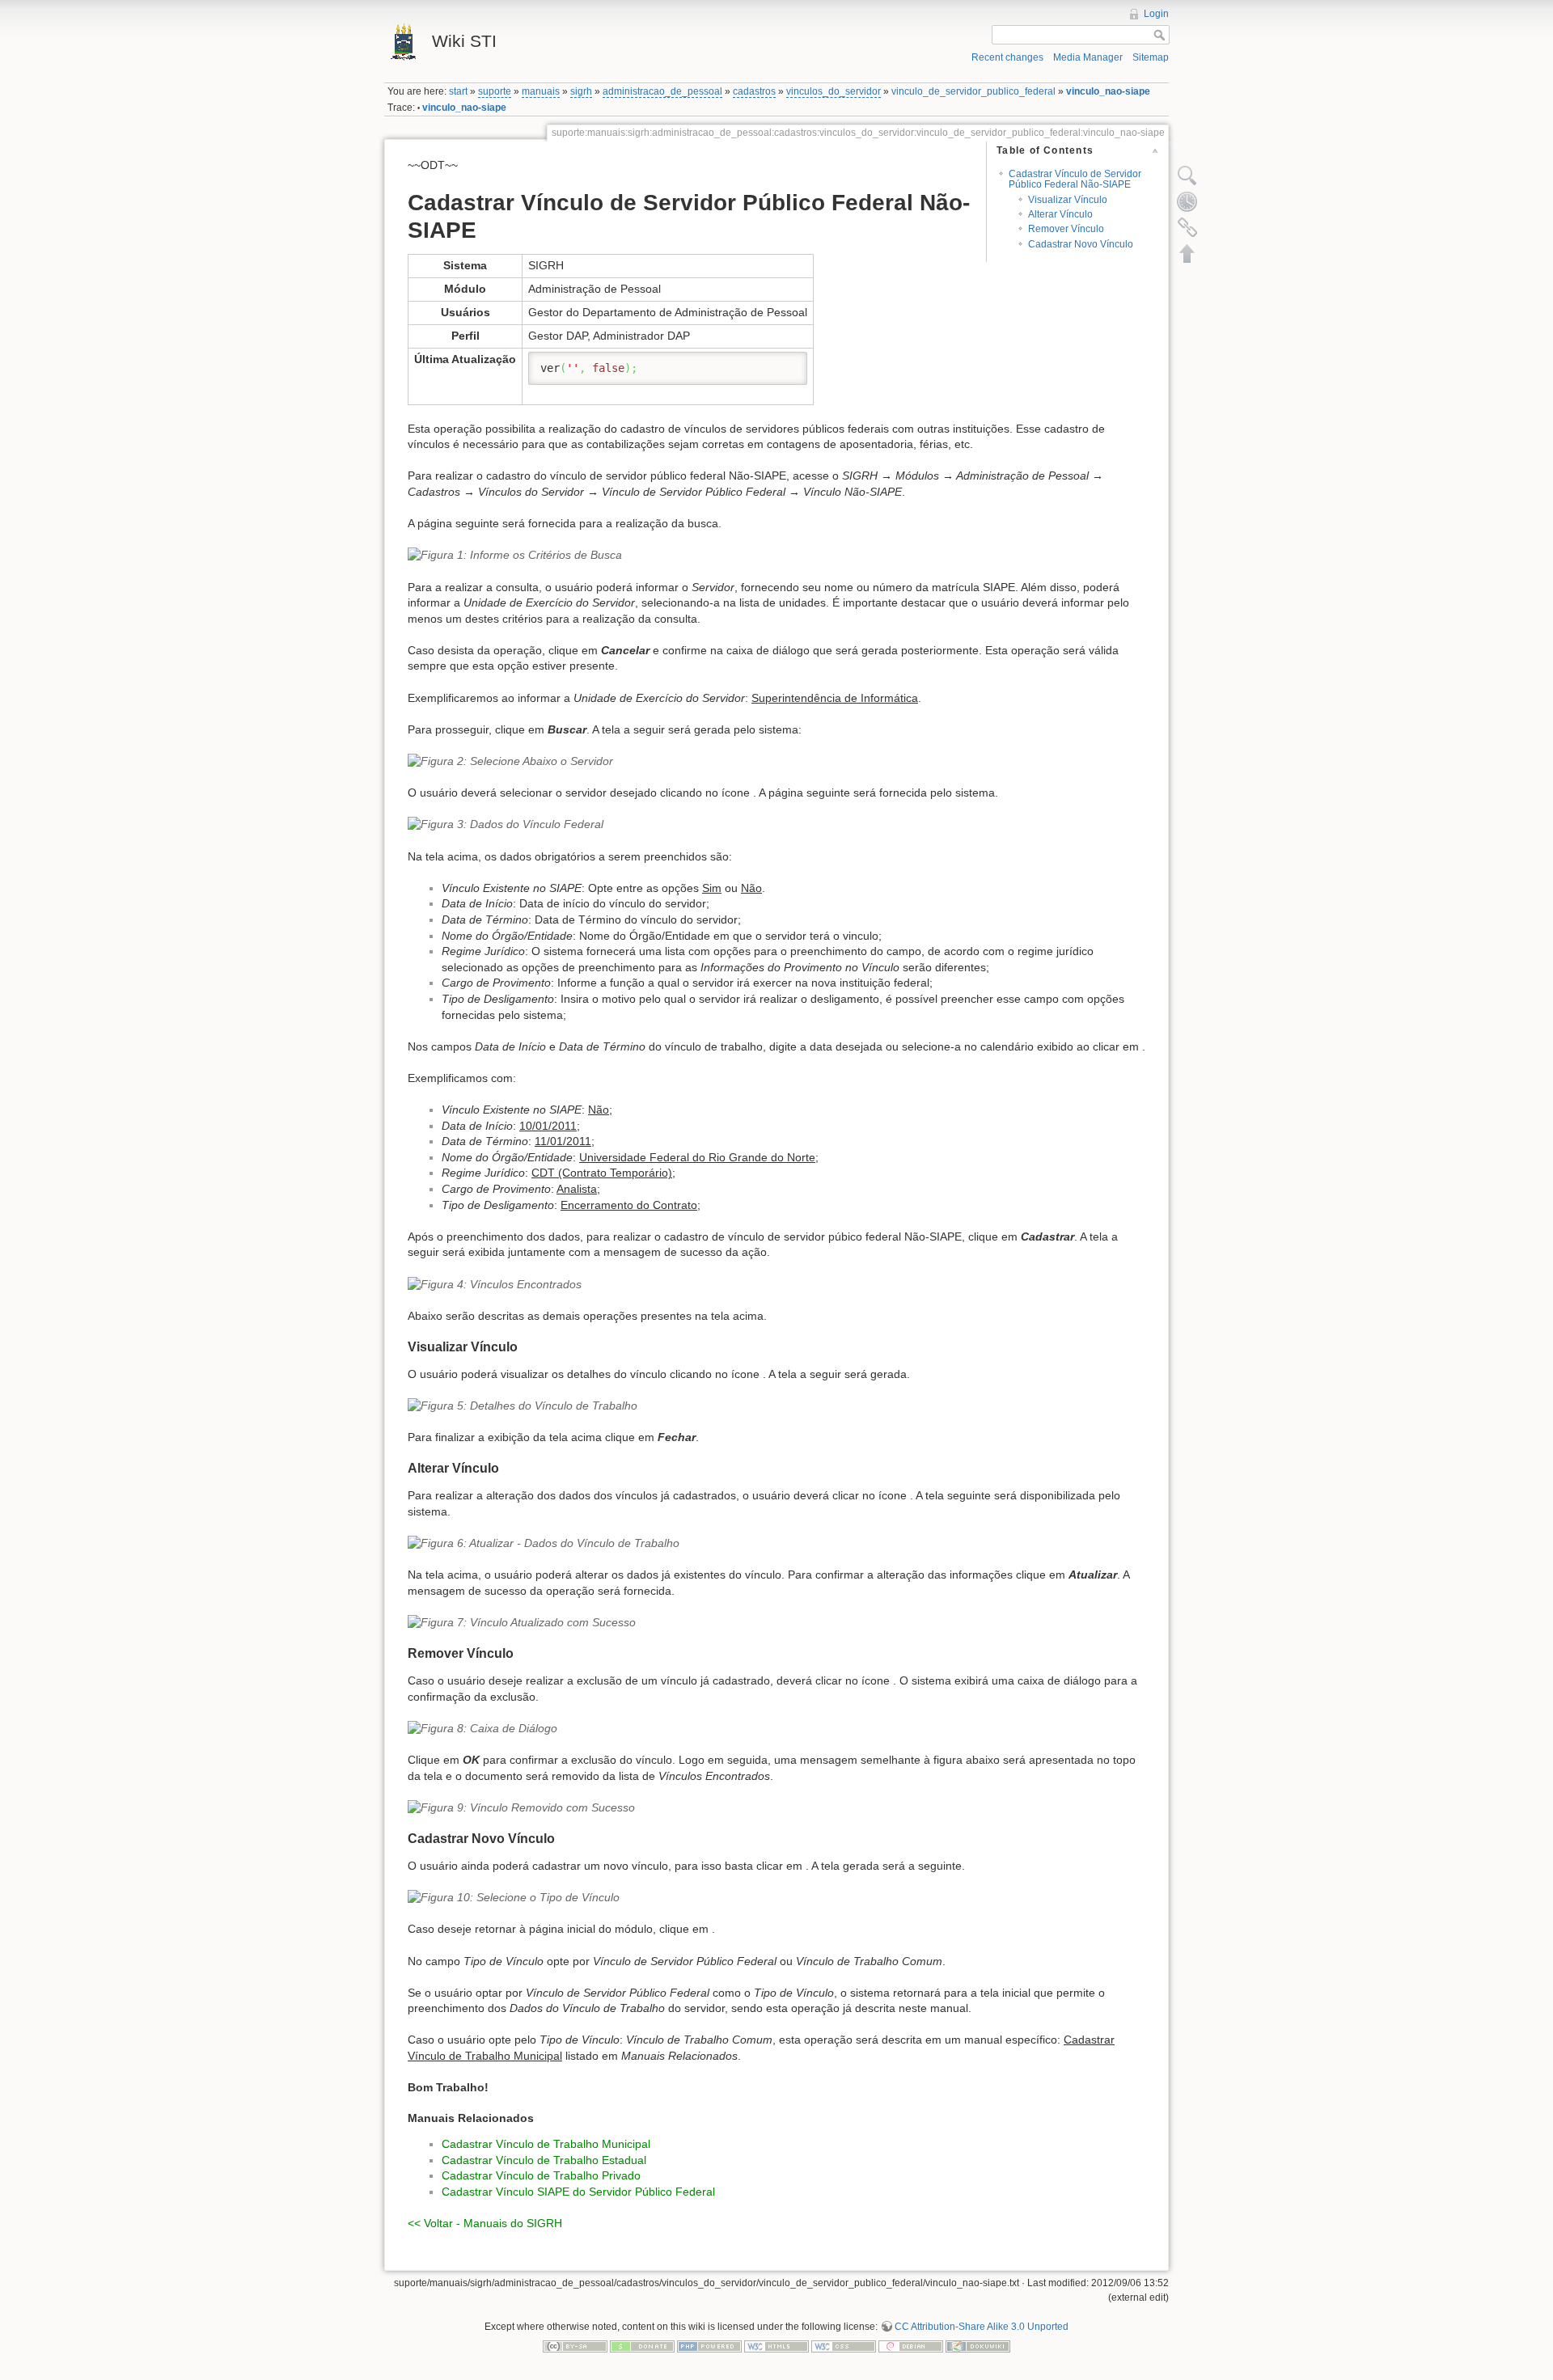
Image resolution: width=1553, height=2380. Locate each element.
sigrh (581, 91)
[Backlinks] (1187, 227)
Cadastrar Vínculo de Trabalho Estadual (544, 2160)
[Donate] (642, 2346)
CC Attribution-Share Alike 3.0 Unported (982, 2327)
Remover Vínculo (1066, 229)
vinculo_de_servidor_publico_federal (973, 91)
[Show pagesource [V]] (1187, 175)
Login (1156, 14)
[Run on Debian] (911, 2346)
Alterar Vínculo (1060, 214)
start (458, 91)
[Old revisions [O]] (1187, 201)
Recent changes (1007, 57)
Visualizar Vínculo (1068, 200)
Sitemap (1151, 57)
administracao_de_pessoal (662, 91)
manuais (541, 91)
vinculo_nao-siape (1108, 91)
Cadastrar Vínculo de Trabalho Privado (541, 2175)
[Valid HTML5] (776, 2346)
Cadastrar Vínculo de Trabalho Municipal (546, 2144)
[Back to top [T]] (1187, 253)
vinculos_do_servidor (834, 91)
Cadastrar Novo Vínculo (1081, 244)
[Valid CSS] (844, 2346)
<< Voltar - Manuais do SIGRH (485, 2223)
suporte (495, 91)
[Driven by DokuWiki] (978, 2346)
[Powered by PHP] (709, 2346)
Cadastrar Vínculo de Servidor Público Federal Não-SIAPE (1075, 179)
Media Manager (1088, 57)
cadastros (754, 91)
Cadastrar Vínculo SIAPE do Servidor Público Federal (578, 2192)
